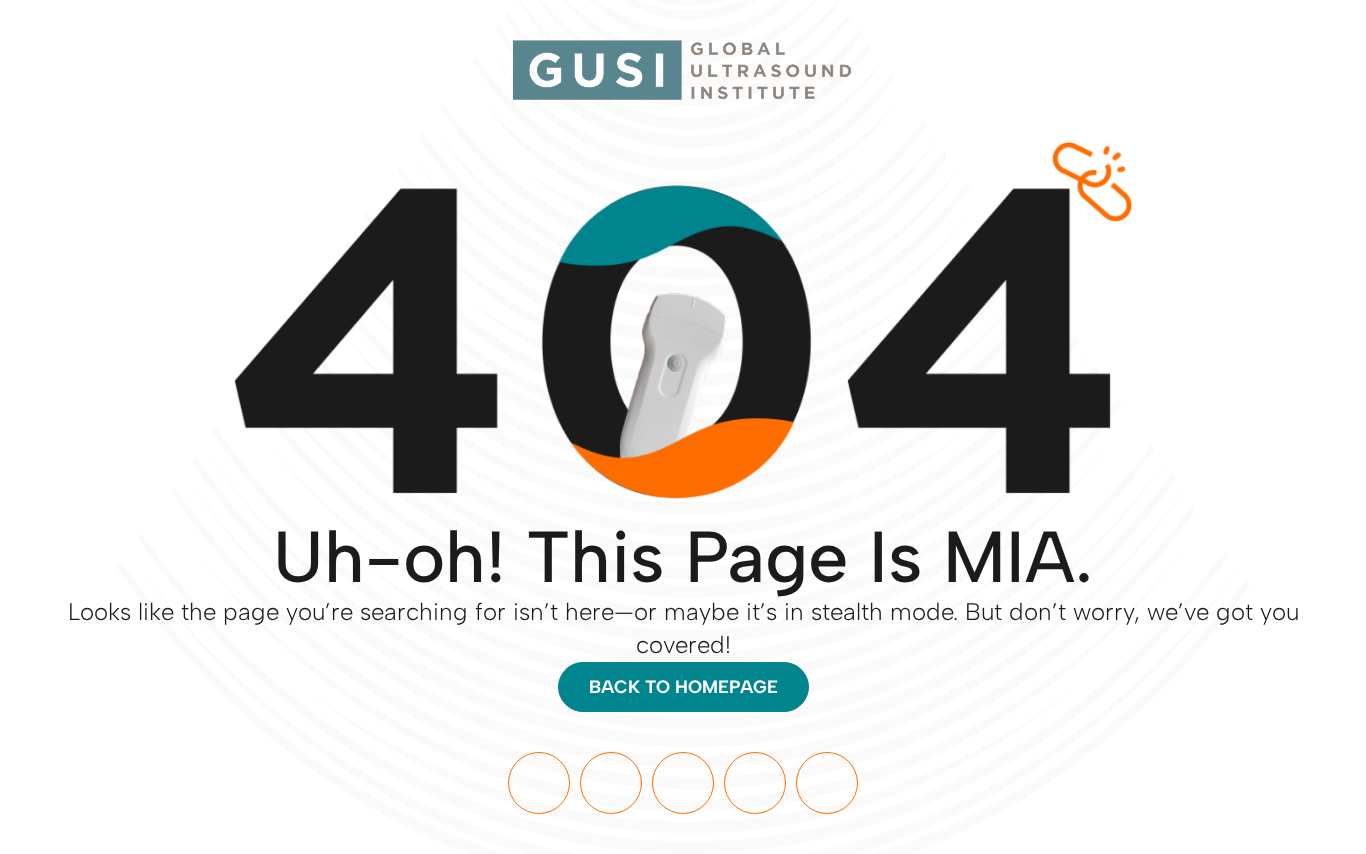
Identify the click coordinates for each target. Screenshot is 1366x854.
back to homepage (683, 687)
